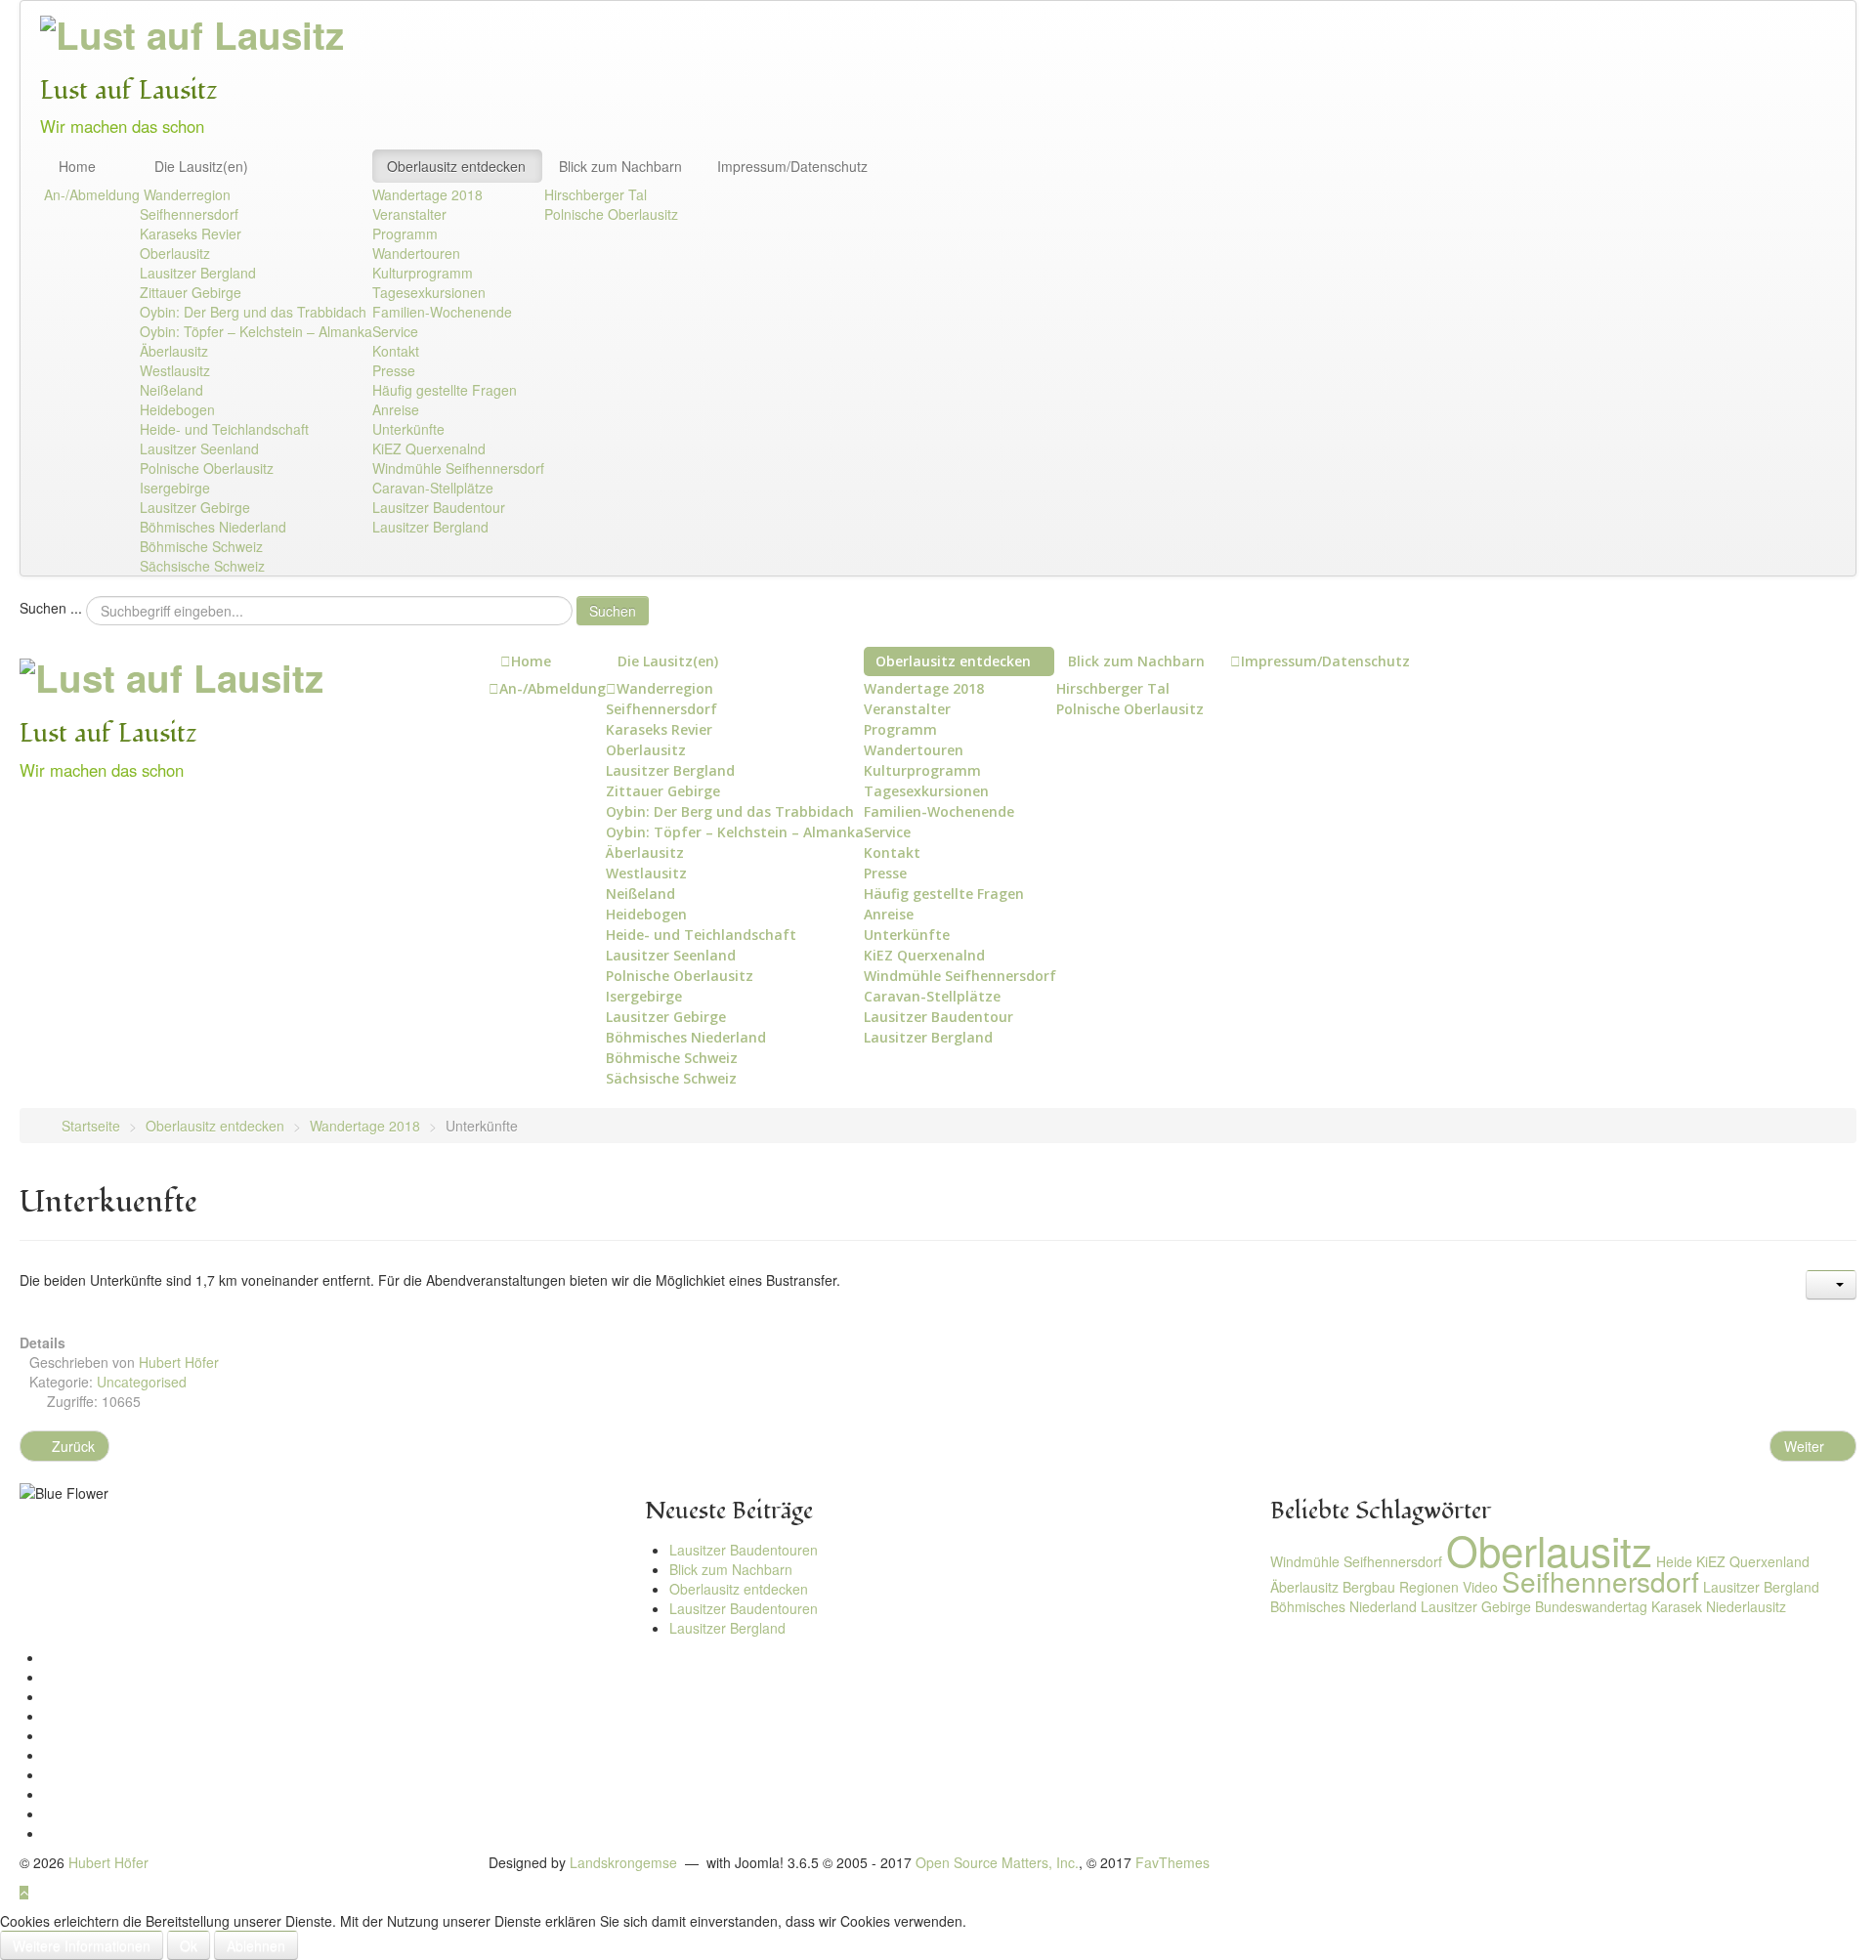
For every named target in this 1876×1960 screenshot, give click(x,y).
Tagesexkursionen (429, 292)
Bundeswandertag (1591, 1606)
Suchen (613, 611)
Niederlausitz (1746, 1606)
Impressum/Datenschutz (792, 166)
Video (1480, 1587)
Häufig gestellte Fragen (445, 390)
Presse (394, 370)
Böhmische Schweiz (201, 546)
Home (77, 166)
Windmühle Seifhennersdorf (458, 468)
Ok (189, 1945)
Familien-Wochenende (442, 312)
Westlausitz (175, 370)
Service (395, 331)
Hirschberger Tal (596, 194)
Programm (405, 234)
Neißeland (171, 390)
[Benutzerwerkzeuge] (1831, 1285)
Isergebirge (175, 488)
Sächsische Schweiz (202, 566)
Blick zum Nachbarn (620, 166)
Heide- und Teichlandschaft (224, 429)
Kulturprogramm (423, 273)
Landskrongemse (623, 1862)
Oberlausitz (175, 253)
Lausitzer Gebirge (195, 507)
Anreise (396, 409)
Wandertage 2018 (427, 194)
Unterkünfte (408, 429)
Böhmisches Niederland (213, 527)
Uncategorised (142, 1382)
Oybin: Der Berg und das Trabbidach (253, 312)
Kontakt (396, 351)
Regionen (1429, 1587)
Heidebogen (177, 409)
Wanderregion (187, 194)
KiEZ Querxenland (1753, 1561)
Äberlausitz (174, 351)
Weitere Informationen (82, 1945)
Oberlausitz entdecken (456, 166)
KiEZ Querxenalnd (429, 448)
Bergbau (1369, 1587)
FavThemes (1172, 1862)
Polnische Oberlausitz (207, 468)
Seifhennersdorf (189, 214)
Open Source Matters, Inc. (997, 1862)
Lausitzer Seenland (199, 448)
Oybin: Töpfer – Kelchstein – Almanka (256, 331)
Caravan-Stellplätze (433, 488)
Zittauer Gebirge (191, 292)
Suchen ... (51, 608)
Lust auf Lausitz (129, 90)
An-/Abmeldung (92, 194)
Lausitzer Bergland (198, 273)
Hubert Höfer (108, 1862)
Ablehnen (256, 1945)
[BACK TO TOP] (24, 1892)
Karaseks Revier (191, 234)
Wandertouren (416, 253)
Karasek (1677, 1606)
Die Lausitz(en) (201, 166)
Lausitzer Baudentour (439, 507)
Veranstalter (409, 214)
